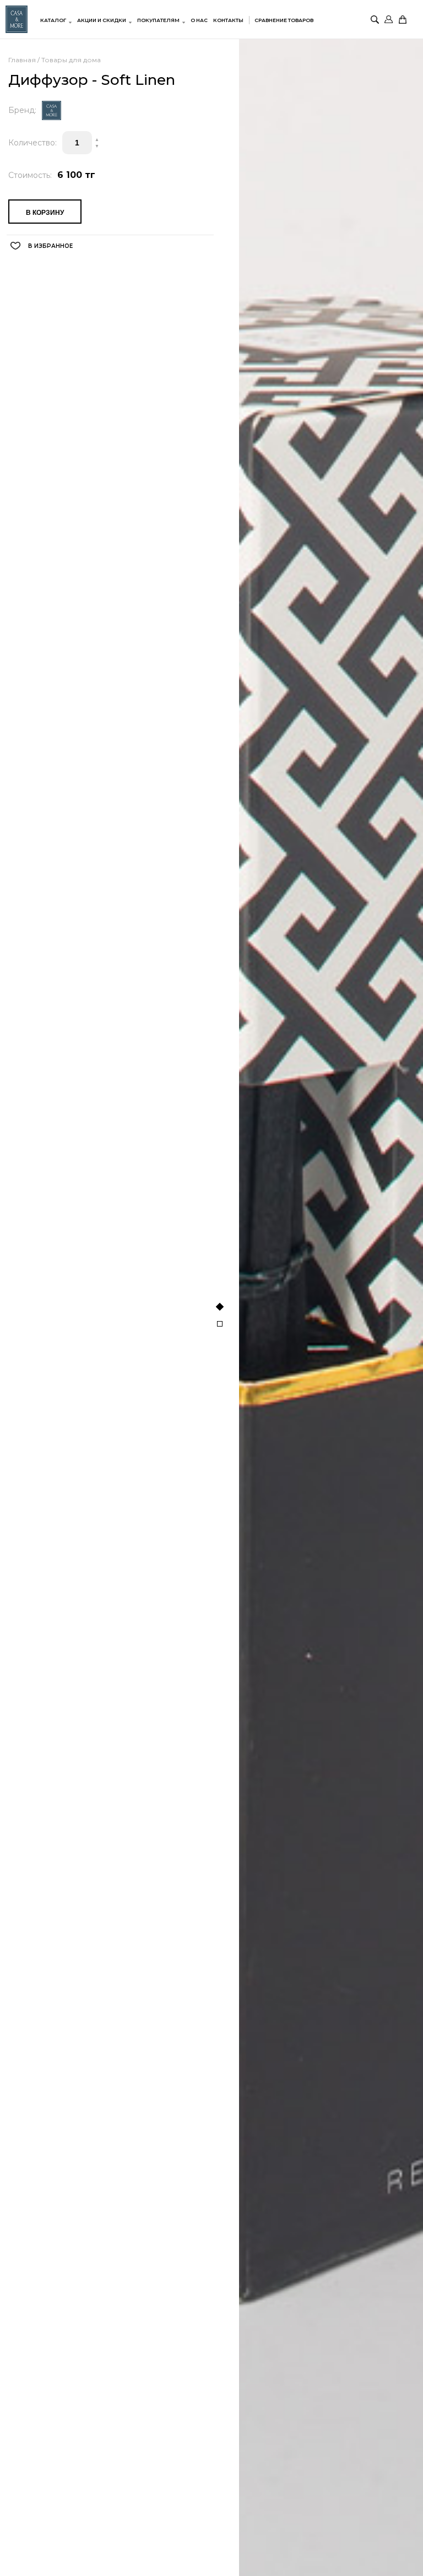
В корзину (45, 213)
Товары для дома (71, 60)
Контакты (228, 20)
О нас (199, 20)
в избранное (50, 246)
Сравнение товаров (284, 20)
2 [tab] (220, 1324)
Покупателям (158, 20)
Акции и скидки (102, 20)
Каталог (53, 20)
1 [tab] (220, 1306)
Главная (22, 60)
